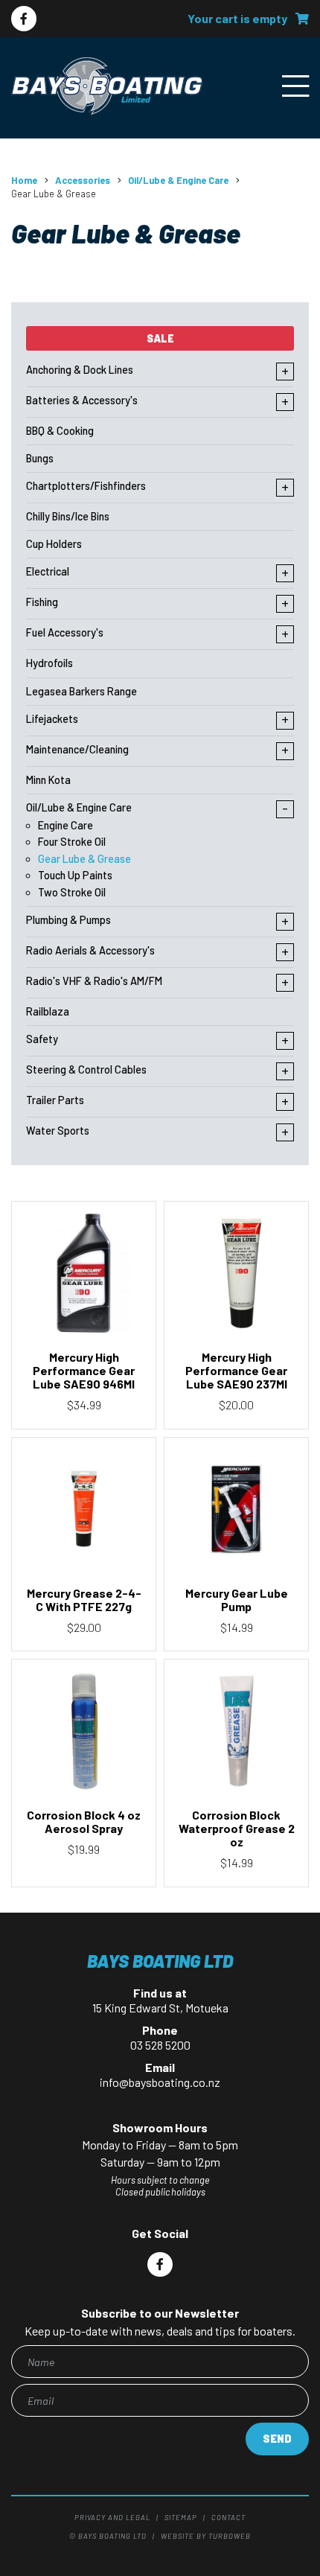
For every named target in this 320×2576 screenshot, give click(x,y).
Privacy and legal (112, 2517)
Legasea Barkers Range (81, 691)
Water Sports (58, 1131)
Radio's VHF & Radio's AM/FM (94, 981)
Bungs (40, 458)
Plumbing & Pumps (68, 920)
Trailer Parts (55, 1100)
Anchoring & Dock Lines (80, 370)
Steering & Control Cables (86, 1069)
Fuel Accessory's (65, 632)
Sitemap (181, 2517)
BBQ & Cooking (60, 431)
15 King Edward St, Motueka (160, 2008)
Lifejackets (52, 719)
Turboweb (230, 2536)
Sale (160, 338)
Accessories (83, 180)
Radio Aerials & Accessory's (90, 950)
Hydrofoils (49, 663)
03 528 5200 (160, 2045)
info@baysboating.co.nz (160, 2082)
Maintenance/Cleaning (77, 749)
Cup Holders (54, 544)
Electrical (48, 571)
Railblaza (48, 1011)
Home (24, 180)
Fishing (42, 602)
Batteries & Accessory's (82, 400)
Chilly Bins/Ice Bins (68, 516)
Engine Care (65, 825)
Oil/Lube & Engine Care (178, 180)
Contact (228, 2517)
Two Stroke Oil (72, 892)
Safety (42, 1039)
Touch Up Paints (75, 875)
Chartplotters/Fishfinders (86, 486)
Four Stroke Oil (72, 842)
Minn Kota (48, 780)
